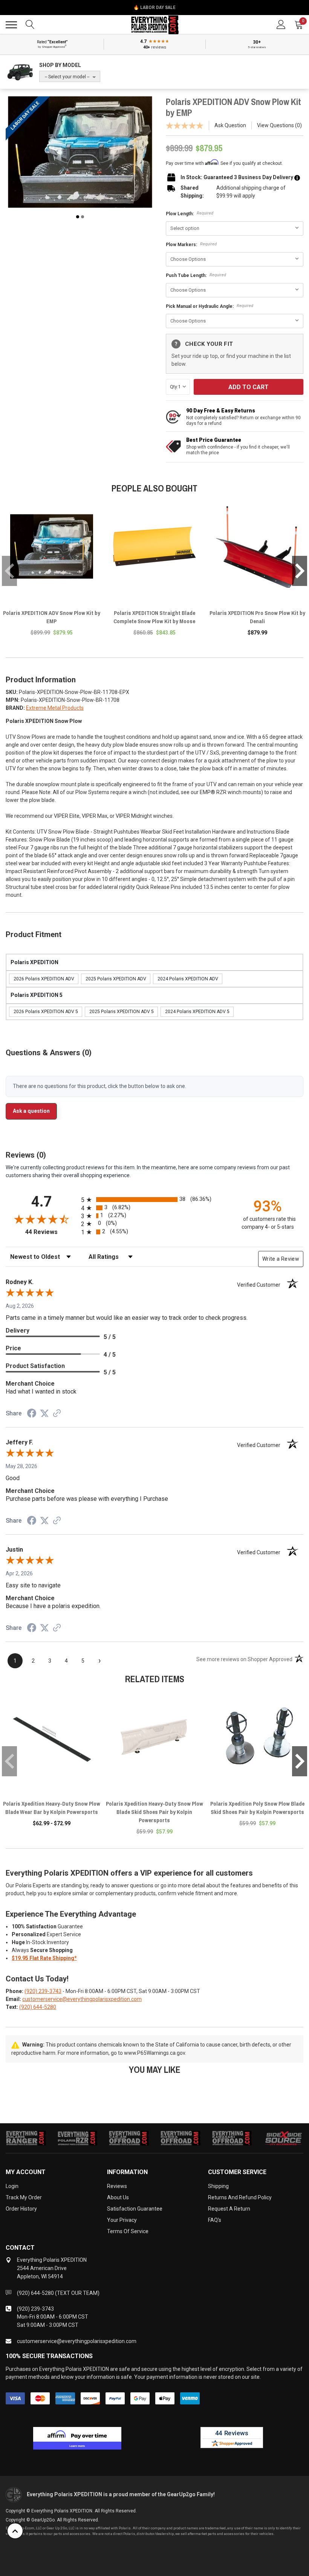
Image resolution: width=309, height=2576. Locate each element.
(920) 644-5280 (38, 2007)
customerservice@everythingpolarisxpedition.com (82, 1999)
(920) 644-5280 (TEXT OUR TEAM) (58, 2293)
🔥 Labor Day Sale (154, 8)
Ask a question (31, 1111)
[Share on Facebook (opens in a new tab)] (32, 1414)
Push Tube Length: (196, 275)
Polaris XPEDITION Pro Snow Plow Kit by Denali (257, 617)
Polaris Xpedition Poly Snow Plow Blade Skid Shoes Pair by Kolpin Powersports (257, 1808)
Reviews (117, 2186)
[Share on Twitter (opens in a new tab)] (44, 1414)
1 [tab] (78, 217)
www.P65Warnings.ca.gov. (155, 2053)
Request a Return (229, 2209)
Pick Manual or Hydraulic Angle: (210, 306)
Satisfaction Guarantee (135, 2209)
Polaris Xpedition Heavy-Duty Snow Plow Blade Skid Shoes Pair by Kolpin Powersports (154, 1812)
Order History (21, 2209)
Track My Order (24, 2197)
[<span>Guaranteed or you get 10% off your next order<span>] (297, 177)
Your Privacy (122, 2220)
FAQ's (215, 2220)
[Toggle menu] (11, 25)
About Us (118, 2197)
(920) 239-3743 (43, 1991)
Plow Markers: (191, 244)
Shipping (218, 2186)
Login (12, 2186)
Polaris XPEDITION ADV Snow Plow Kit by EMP (52, 617)
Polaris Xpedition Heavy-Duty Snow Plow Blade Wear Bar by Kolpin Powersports (52, 1808)
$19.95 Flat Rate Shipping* (44, 1958)
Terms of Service (128, 2231)
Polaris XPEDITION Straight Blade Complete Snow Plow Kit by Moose (154, 617)
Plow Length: (190, 214)
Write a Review (281, 1259)
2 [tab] (83, 217)
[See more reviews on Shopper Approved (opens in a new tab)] (57, 1414)
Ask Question (230, 125)
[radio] (154, 1200)
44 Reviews (51, 1232)
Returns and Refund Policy (240, 2197)
